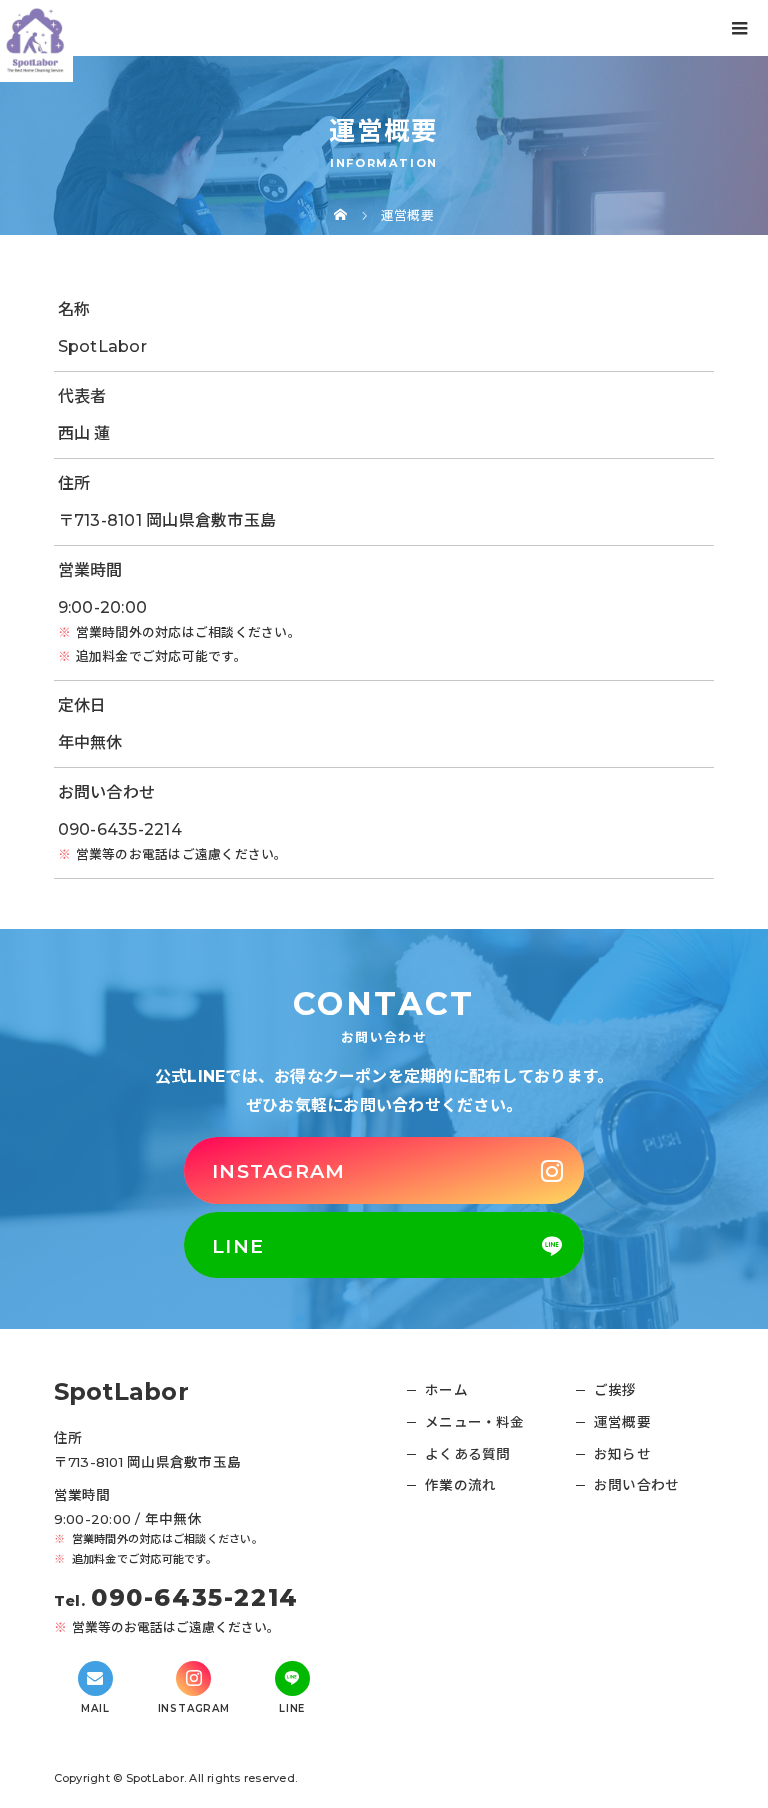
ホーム (446, 1390)
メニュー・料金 (475, 1422)
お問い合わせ (636, 1485)
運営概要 (622, 1422)
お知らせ (622, 1454)
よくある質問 (467, 1454)
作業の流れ (460, 1485)
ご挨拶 (615, 1390)
